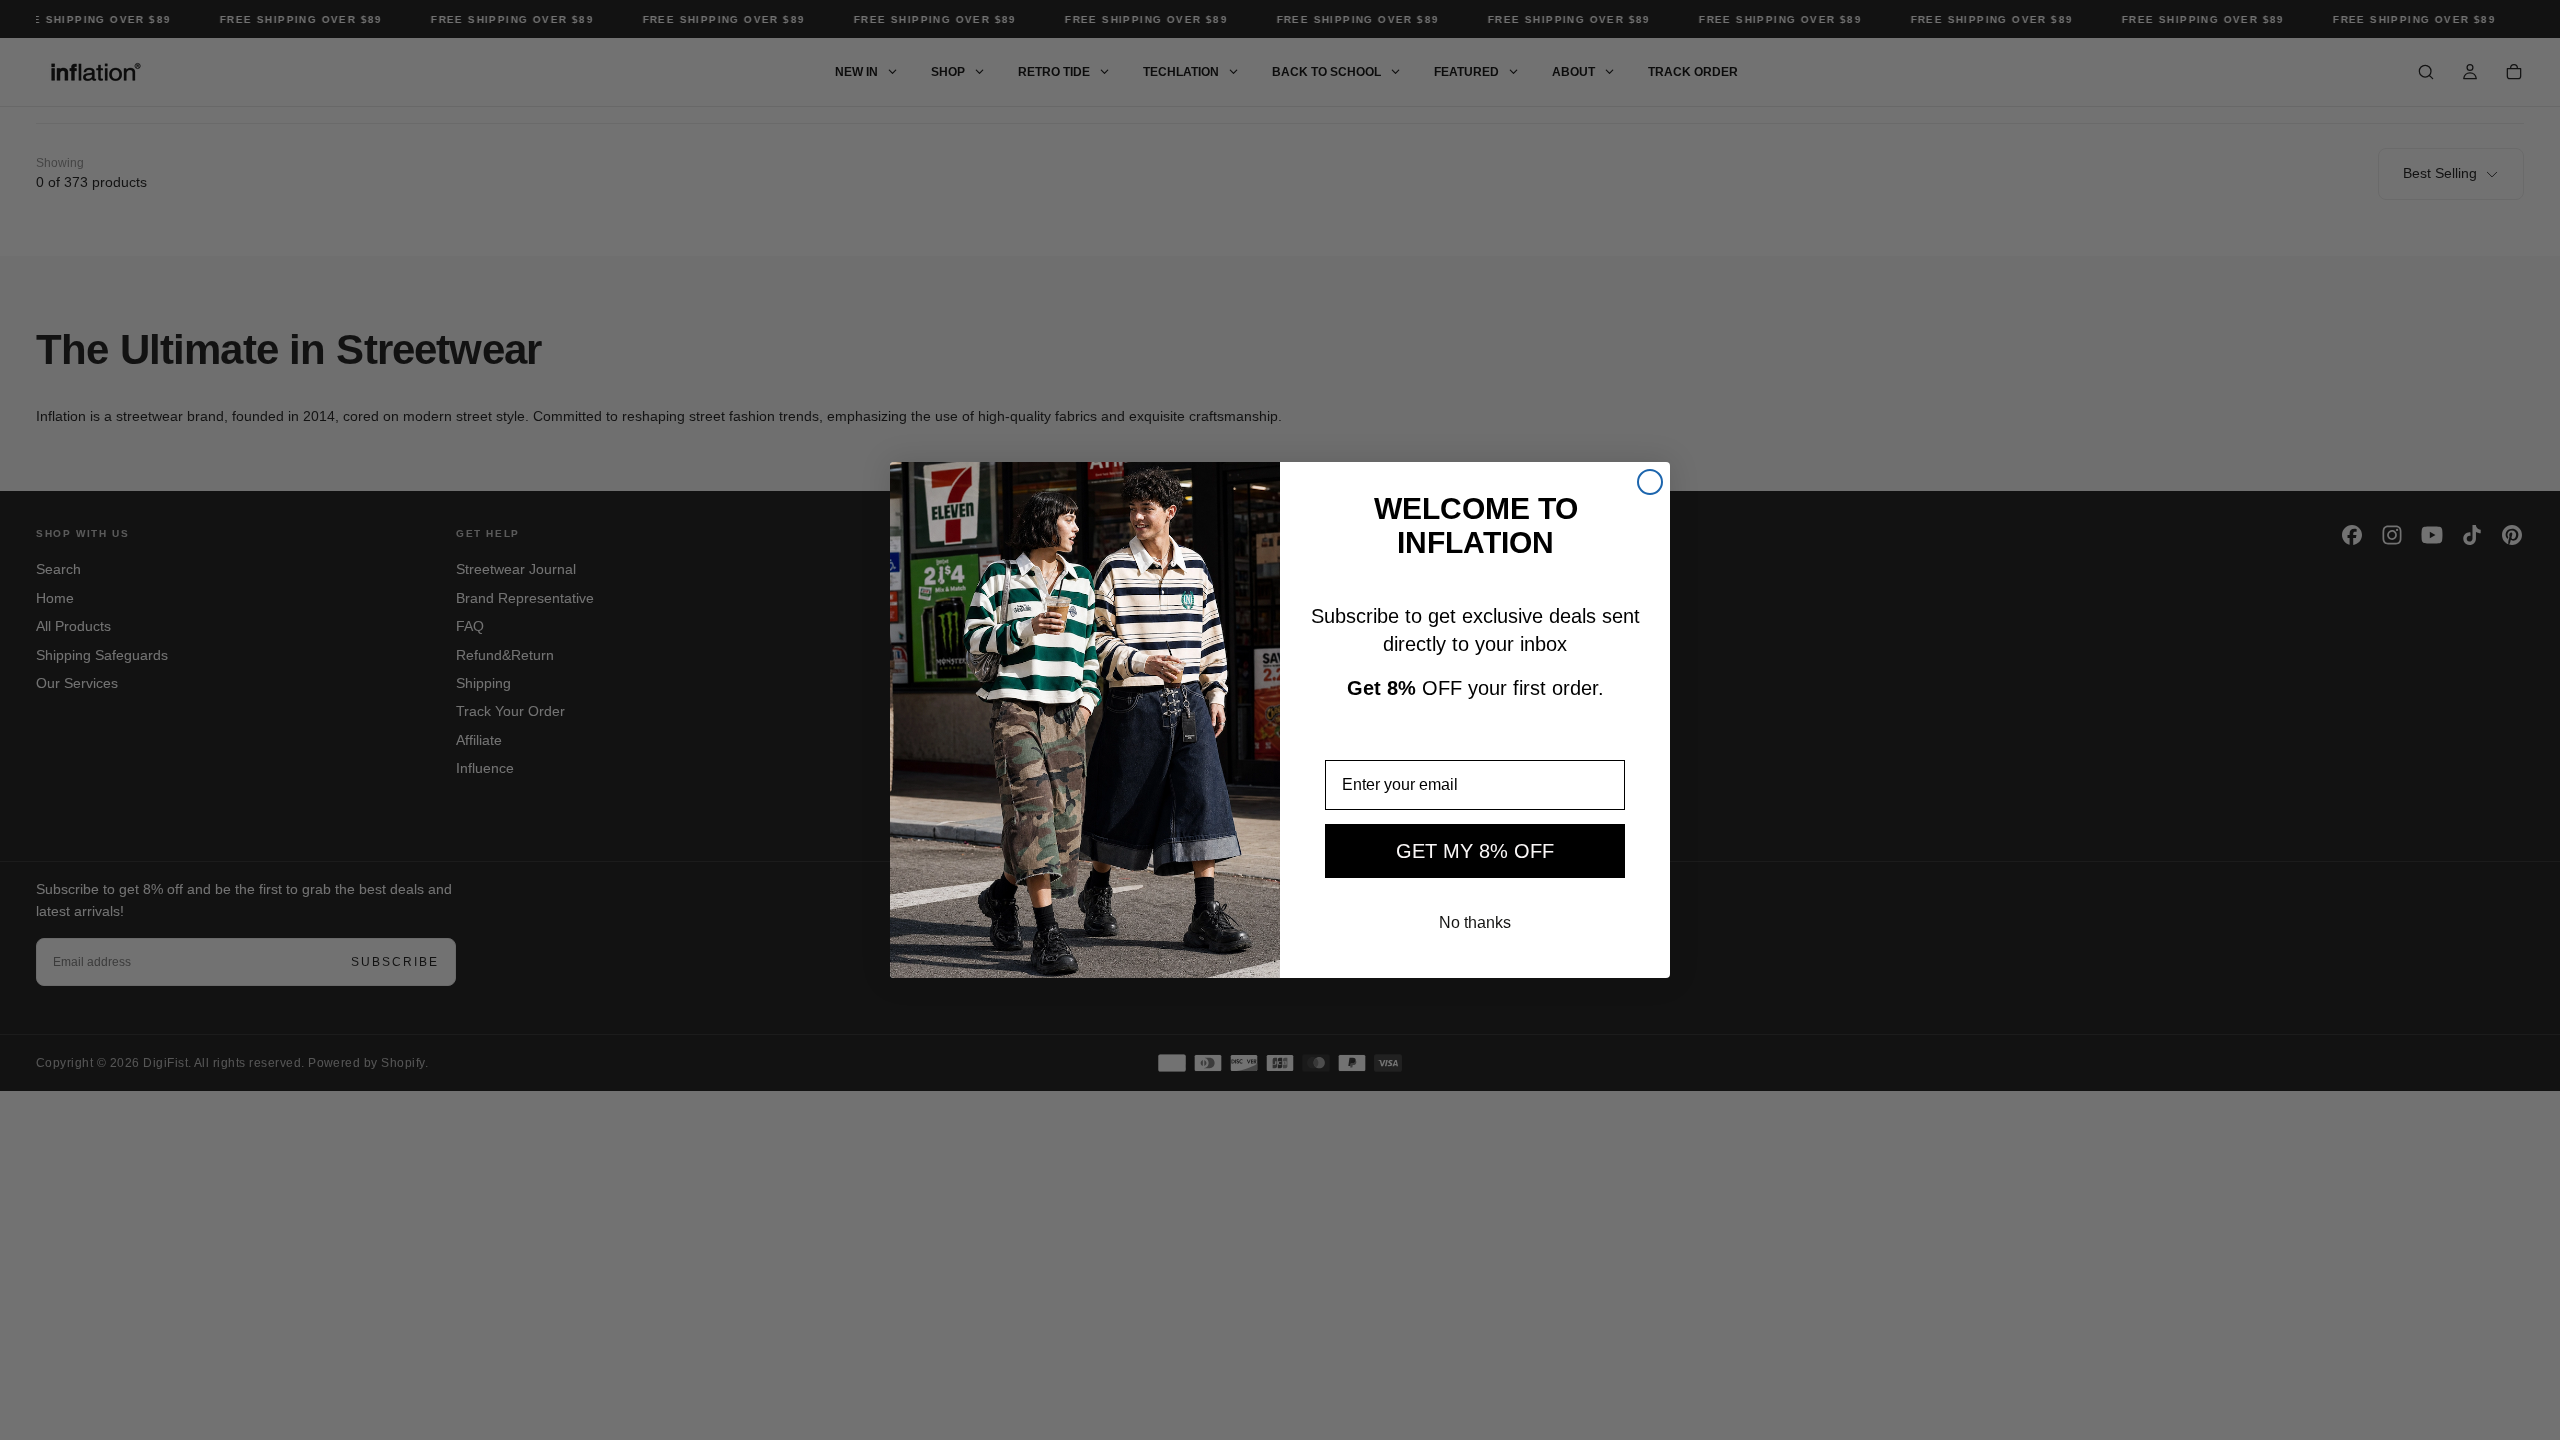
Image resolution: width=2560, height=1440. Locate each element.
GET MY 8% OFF (1475, 851)
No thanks (1475, 922)
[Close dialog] (1650, 482)
